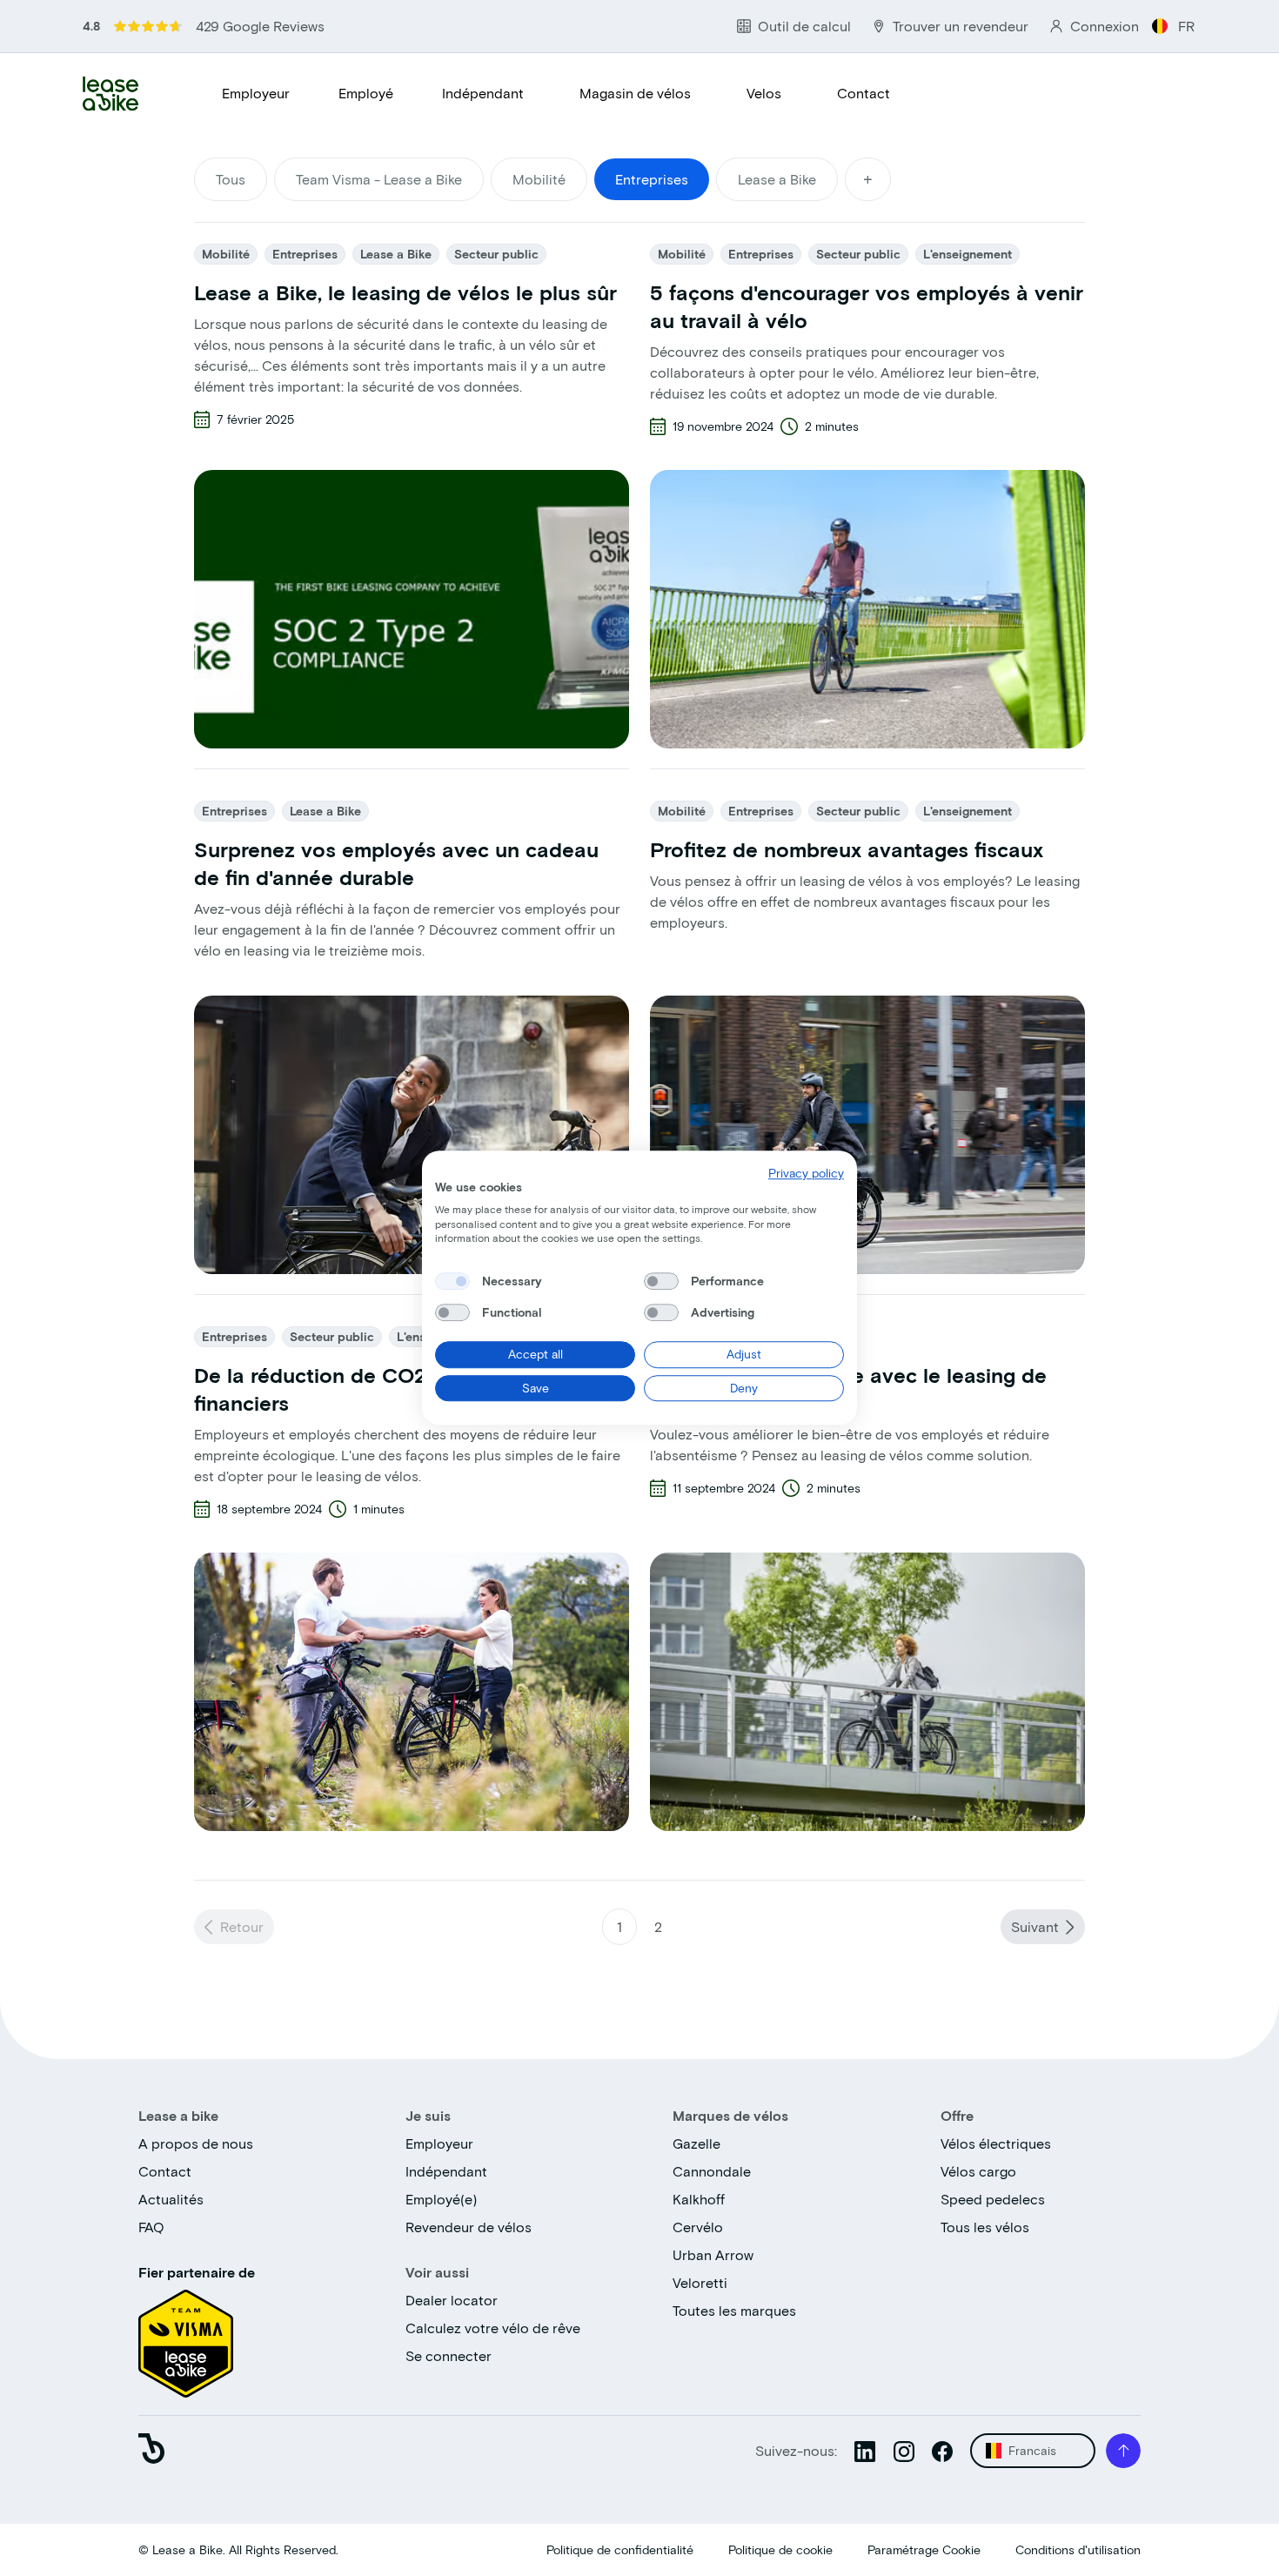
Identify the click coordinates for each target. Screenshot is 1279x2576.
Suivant (1035, 1926)
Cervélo (698, 2227)
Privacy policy (806, 1173)
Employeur (256, 93)
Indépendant (483, 93)
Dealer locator (452, 2300)
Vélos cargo (978, 2171)
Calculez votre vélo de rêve (493, 2328)
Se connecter (449, 2355)
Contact (864, 93)
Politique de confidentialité (620, 2549)
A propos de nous (196, 2143)
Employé (366, 93)
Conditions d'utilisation (1078, 2549)
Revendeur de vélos (469, 2227)
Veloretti (700, 2282)
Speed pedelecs (993, 2199)
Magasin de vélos (635, 93)
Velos (764, 93)
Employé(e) (441, 2199)
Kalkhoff (699, 2199)
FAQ (151, 2227)
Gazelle (696, 2143)
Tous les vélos (985, 2227)
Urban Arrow (713, 2254)
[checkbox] (452, 1281)
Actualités (171, 2199)
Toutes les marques (734, 2310)
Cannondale (712, 2171)
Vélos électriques (996, 2143)
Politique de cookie (780, 2549)
